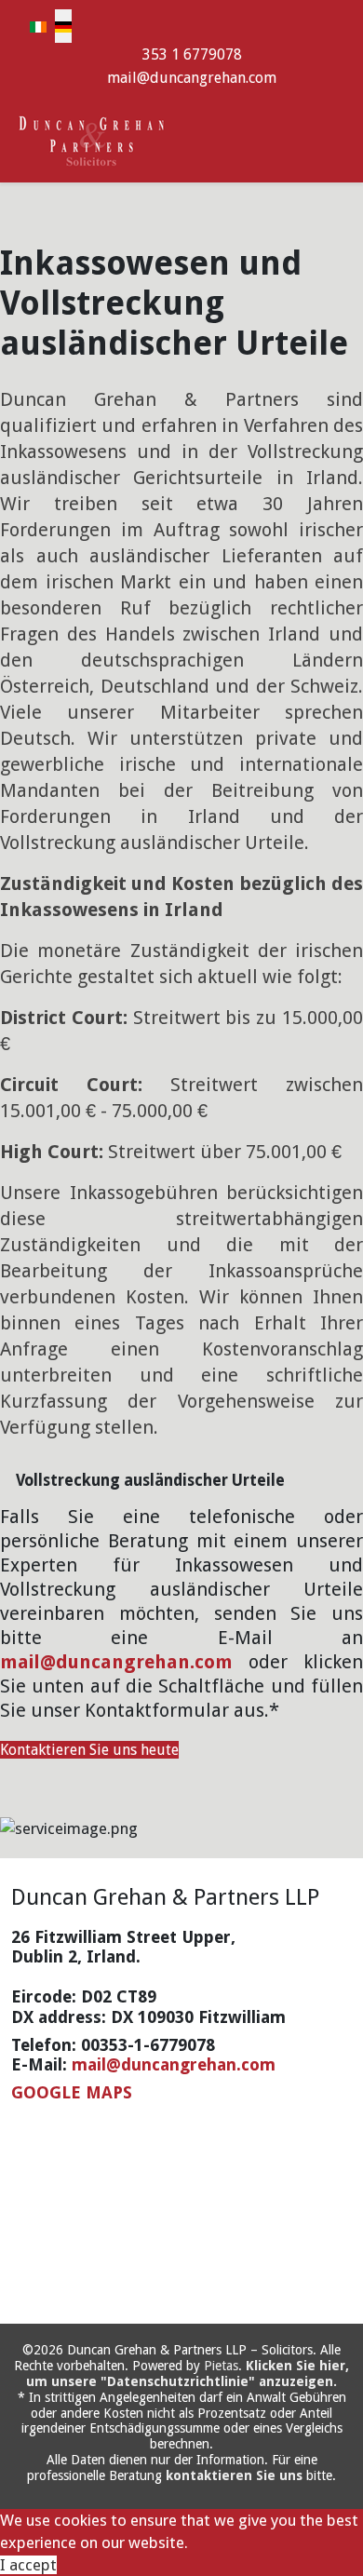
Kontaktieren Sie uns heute (89, 1750)
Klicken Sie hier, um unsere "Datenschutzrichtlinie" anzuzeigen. (188, 2374)
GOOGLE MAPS (72, 2092)
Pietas (221, 2366)
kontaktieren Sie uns (234, 2475)
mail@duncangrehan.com (192, 78)
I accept (28, 2565)
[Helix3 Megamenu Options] (344, 139)
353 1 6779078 (192, 54)
